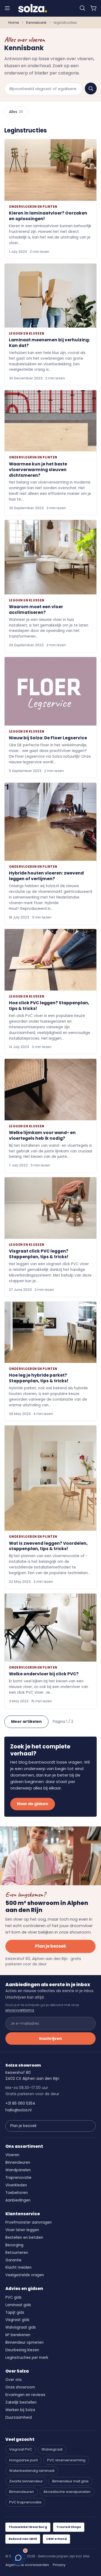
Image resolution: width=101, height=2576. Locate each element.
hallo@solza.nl (18, 2110)
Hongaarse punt (23, 2460)
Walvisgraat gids (21, 2327)
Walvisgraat (52, 2449)
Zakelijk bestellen (21, 2402)
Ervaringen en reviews (25, 2395)
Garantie (13, 2260)
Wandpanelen (18, 2170)
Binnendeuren (18, 2162)
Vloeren (12, 2155)
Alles (16, 112)
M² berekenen (18, 2335)
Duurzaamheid (19, 2417)
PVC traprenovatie (25, 2502)
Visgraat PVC (21, 2449)
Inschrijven (50, 2039)
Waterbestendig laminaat (32, 2471)
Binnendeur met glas (70, 2481)
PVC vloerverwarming (66, 2460)
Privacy (59, 2565)
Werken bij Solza (20, 2410)
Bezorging (14, 2245)
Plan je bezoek (50, 1946)
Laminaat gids (18, 2305)
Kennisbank (36, 23)
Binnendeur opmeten (25, 2342)
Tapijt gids (15, 2313)
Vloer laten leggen (22, 2230)
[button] (82, 8)
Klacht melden (18, 2267)
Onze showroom (20, 2387)
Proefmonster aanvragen (29, 2222)
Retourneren (17, 2253)
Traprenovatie (18, 2178)
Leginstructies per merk (27, 2358)
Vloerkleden (16, 2185)
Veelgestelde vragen (25, 2275)
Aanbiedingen (18, 2200)
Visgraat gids (17, 2320)
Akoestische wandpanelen (67, 2492)
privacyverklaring (20, 2010)
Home (14, 23)
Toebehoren (17, 2193)
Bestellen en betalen (24, 2238)
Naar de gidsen (33, 1804)
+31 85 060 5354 (20, 2103)
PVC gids (13, 2297)
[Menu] (7, 8)
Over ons (14, 2380)
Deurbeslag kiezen (22, 2350)
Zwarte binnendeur (26, 2481)
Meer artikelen (26, 1721)
